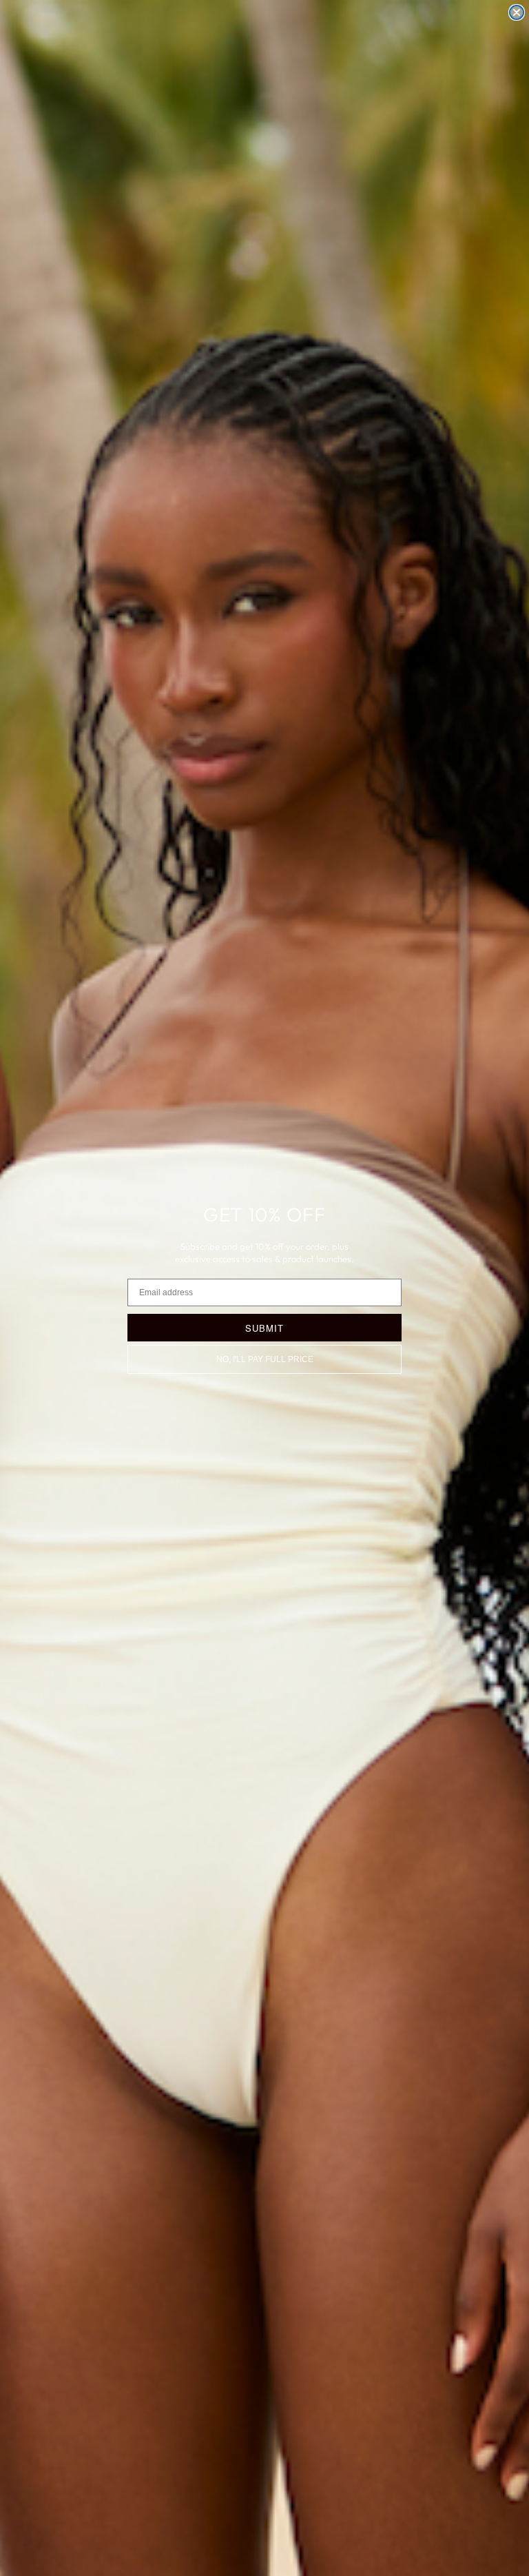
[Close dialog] (517, 12)
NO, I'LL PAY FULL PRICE (265, 1359)
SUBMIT (264, 1328)
